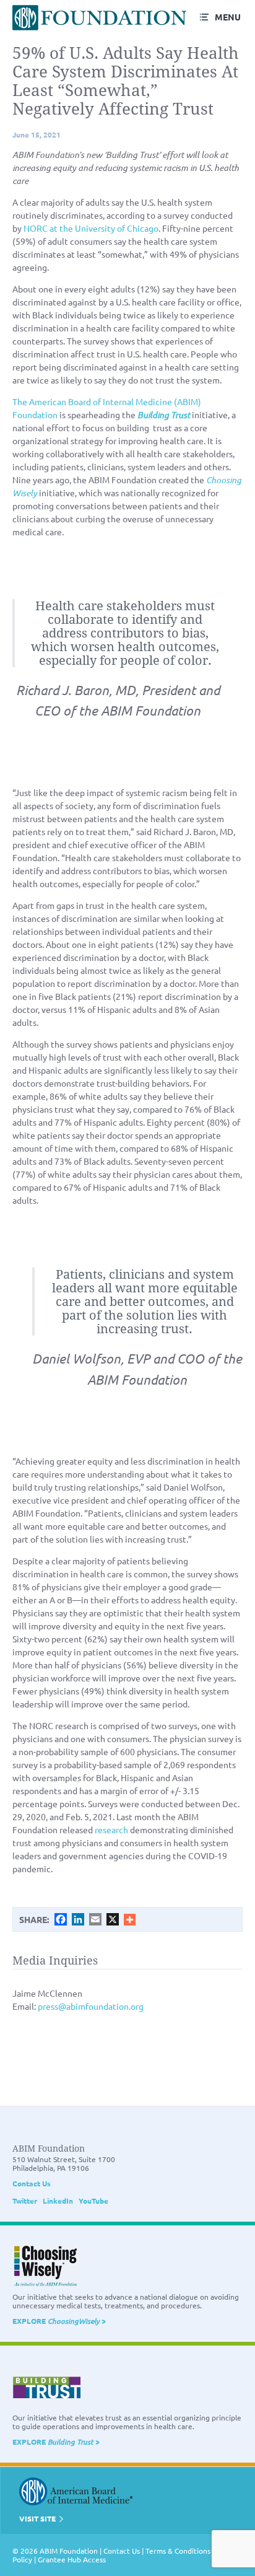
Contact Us (32, 2183)
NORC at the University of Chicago (91, 228)
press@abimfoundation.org (91, 2006)
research (111, 1829)
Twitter (25, 2201)
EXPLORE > (59, 2321)
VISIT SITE (38, 2518)
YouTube (93, 2201)
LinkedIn (58, 2201)
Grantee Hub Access (72, 2559)
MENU (228, 17)
